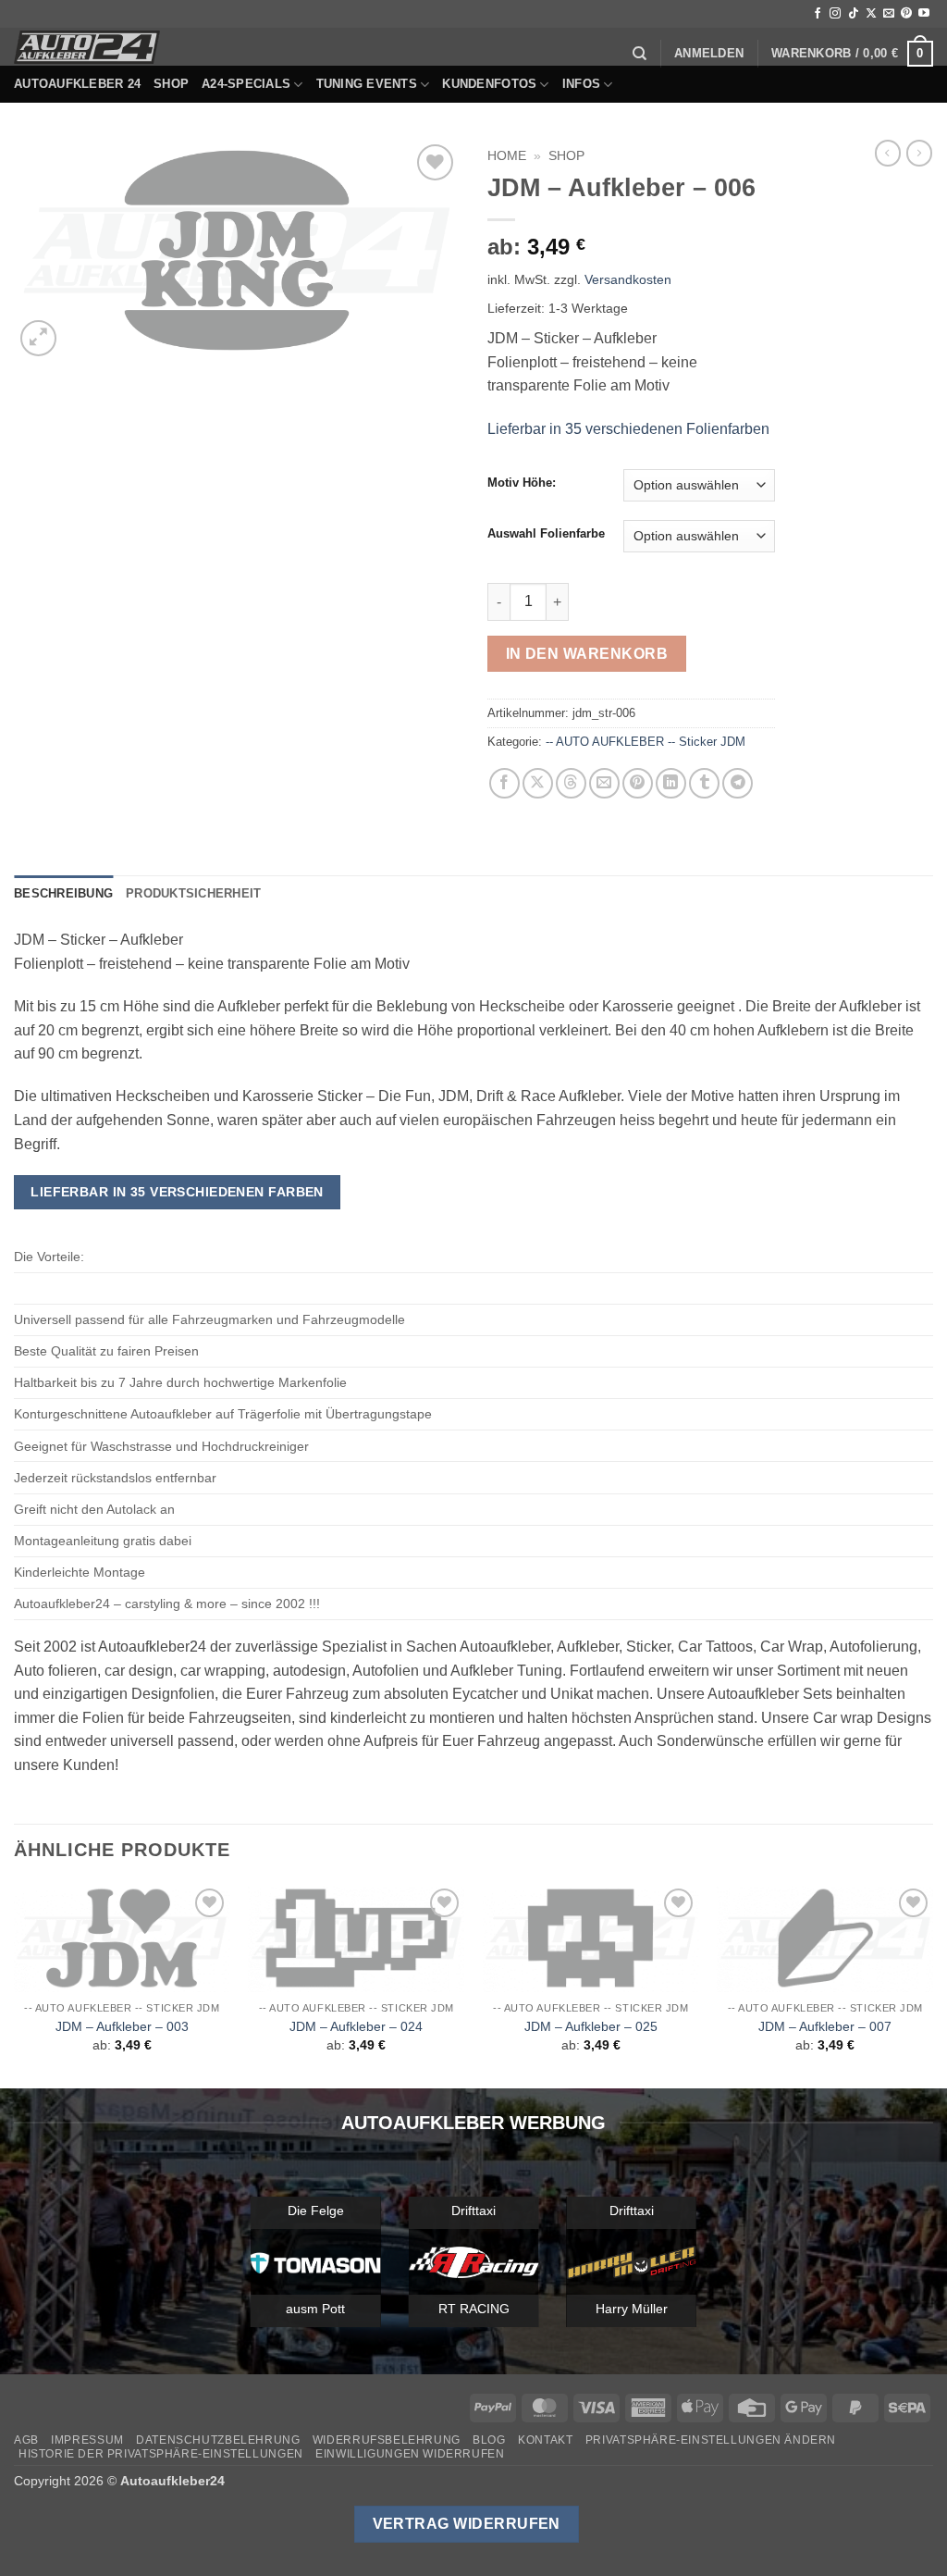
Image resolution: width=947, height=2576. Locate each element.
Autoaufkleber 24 (77, 84)
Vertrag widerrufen (467, 2524)
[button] (709, 54)
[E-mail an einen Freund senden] (604, 783)
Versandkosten (628, 279)
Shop (171, 84)
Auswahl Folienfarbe (546, 534)
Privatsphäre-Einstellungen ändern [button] (711, 2440)
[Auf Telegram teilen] (738, 783)
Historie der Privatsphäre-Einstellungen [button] (161, 2454)
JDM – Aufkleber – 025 (591, 2026)
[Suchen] (640, 54)
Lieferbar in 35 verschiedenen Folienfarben (628, 429)
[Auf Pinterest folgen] (906, 14)
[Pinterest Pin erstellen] (638, 783)
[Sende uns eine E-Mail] (889, 14)
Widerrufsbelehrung (387, 2440)
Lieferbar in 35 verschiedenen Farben (177, 1192)
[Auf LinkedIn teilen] (671, 783)
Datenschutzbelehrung (218, 2440)
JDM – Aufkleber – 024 (356, 2026)
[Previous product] (919, 153)
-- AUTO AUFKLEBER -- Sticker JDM (646, 742)
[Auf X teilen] (538, 783)
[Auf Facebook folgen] (818, 14)
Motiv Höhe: (522, 483)
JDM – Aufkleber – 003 (122, 2026)
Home (507, 156)
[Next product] (888, 153)
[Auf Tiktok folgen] (854, 14)
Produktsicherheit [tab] (193, 893)
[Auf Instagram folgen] (835, 14)
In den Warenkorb (587, 654)
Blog (489, 2440)
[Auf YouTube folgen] (924, 14)
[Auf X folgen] (871, 14)
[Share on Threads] (571, 783)
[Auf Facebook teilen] (504, 783)
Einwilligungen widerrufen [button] (410, 2454)
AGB (26, 2440)
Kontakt (545, 2440)
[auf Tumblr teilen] (704, 783)
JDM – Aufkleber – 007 (825, 2026)
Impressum (87, 2440)
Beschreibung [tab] (63, 893)
